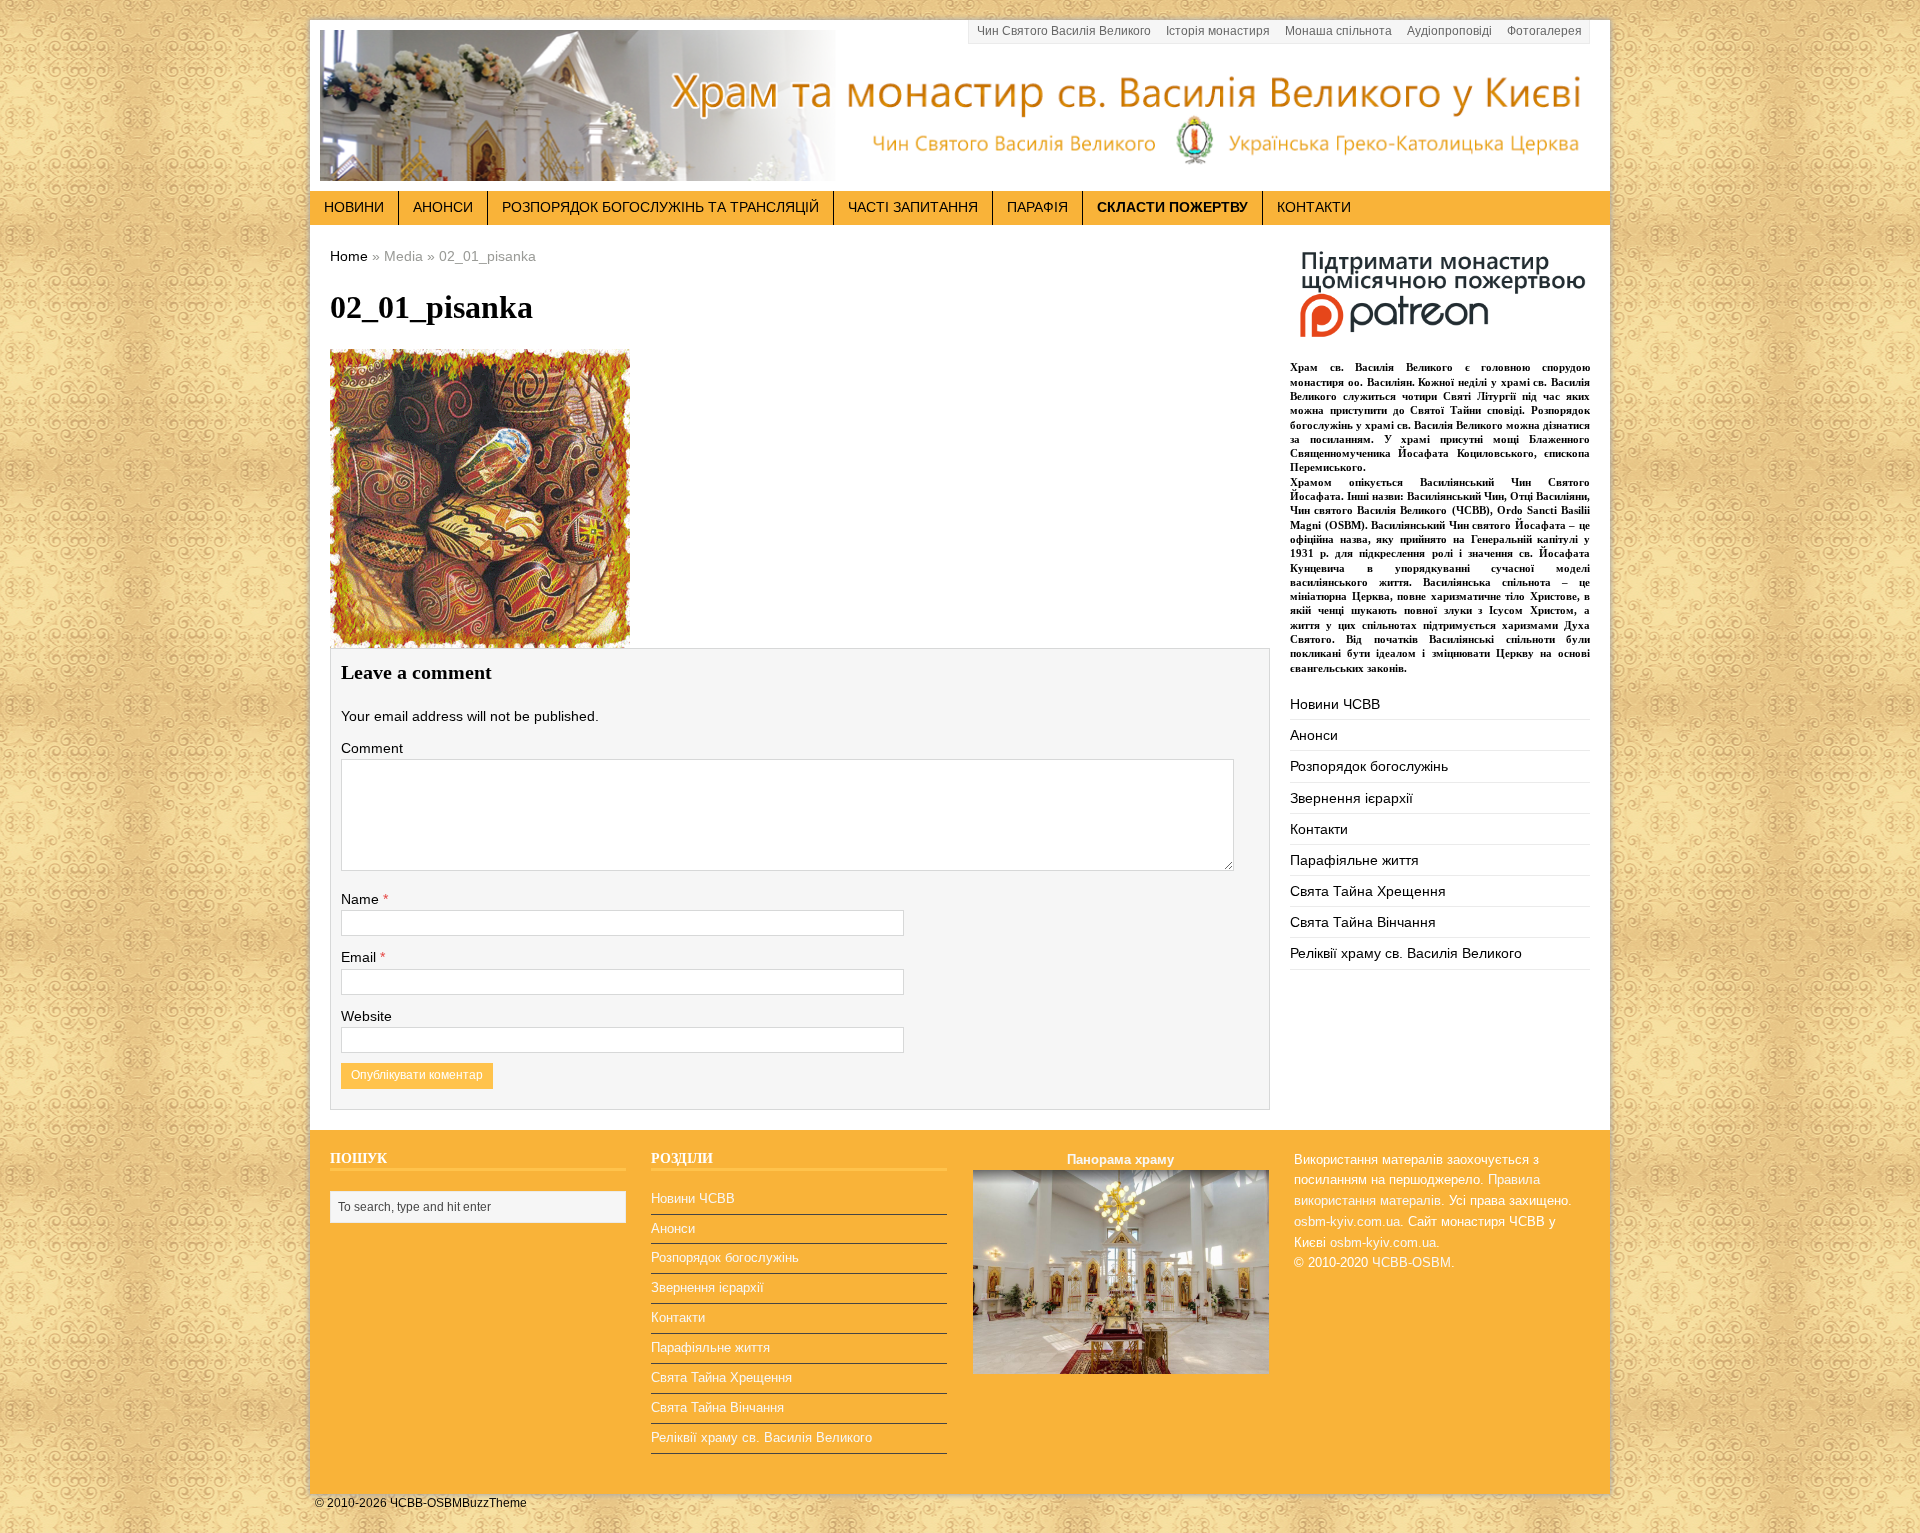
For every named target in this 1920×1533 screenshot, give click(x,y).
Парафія (1037, 207)
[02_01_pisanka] (480, 633)
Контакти (1314, 207)
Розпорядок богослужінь (1369, 766)
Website (366, 1016)
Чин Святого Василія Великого (1064, 31)
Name (362, 899)
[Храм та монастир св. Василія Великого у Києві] (960, 169)
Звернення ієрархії (1351, 798)
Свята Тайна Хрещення (1368, 891)
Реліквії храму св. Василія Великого (1406, 953)
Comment (372, 748)
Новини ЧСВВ (1335, 704)
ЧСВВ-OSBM (1411, 1262)
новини (354, 207)
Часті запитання (913, 207)
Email (360, 957)
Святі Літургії (1479, 396)
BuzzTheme (494, 1503)
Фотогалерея (1544, 31)
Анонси (1314, 735)
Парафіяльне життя (1354, 860)
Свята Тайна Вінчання (1363, 922)
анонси (443, 207)
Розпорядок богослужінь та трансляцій (660, 207)
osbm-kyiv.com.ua (1347, 1221)
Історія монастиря (1218, 31)
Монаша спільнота (1338, 31)
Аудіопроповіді (1449, 31)
